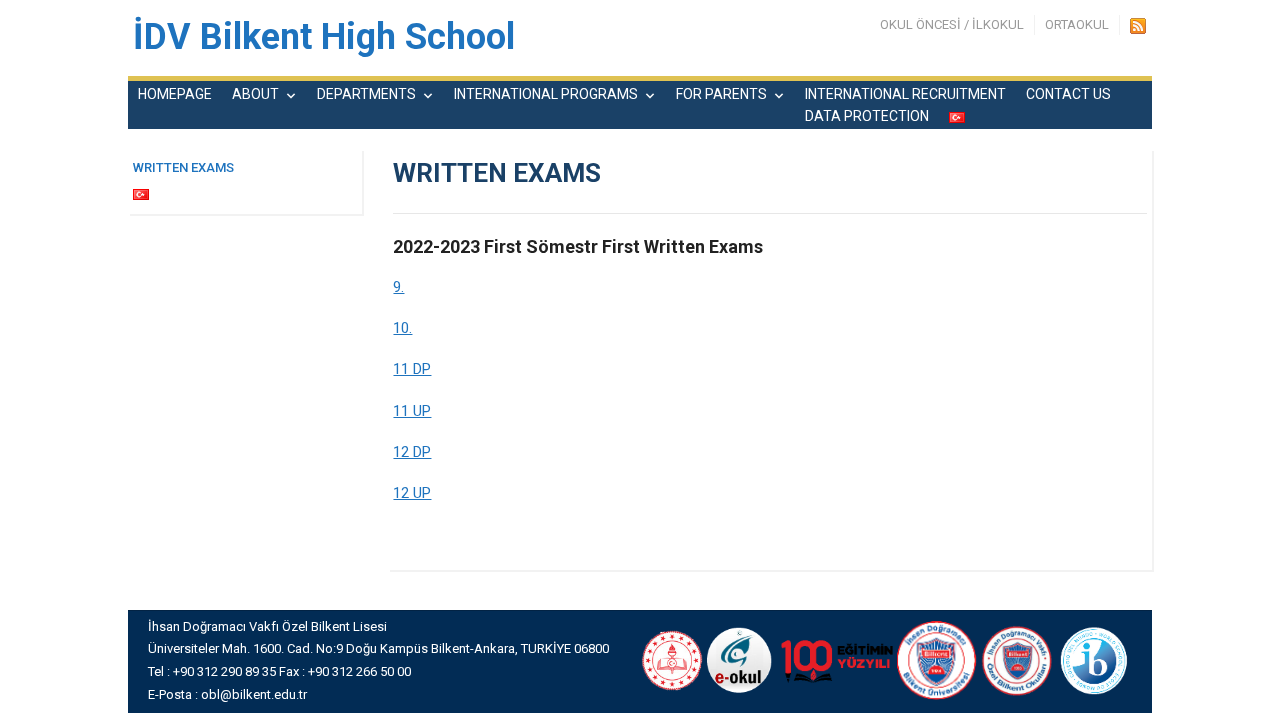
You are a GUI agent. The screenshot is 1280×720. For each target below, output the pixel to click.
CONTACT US (1068, 94)
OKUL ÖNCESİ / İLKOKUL (952, 24)
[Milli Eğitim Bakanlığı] (669, 659)
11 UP (412, 411)
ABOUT (255, 94)
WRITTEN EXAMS (183, 167)
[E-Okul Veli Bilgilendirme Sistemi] (739, 659)
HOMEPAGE (175, 94)
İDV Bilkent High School (324, 37)
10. (402, 328)
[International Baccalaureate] (1094, 659)
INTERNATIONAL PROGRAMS (546, 94)
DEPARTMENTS (366, 94)
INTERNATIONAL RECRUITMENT (905, 94)
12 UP (412, 493)
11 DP (412, 369)
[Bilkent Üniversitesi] (937, 659)
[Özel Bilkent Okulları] (1017, 659)
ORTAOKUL (1077, 24)
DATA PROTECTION (867, 116)
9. (398, 287)
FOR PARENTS (721, 94)
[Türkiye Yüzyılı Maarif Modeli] (834, 659)
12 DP (412, 452)
